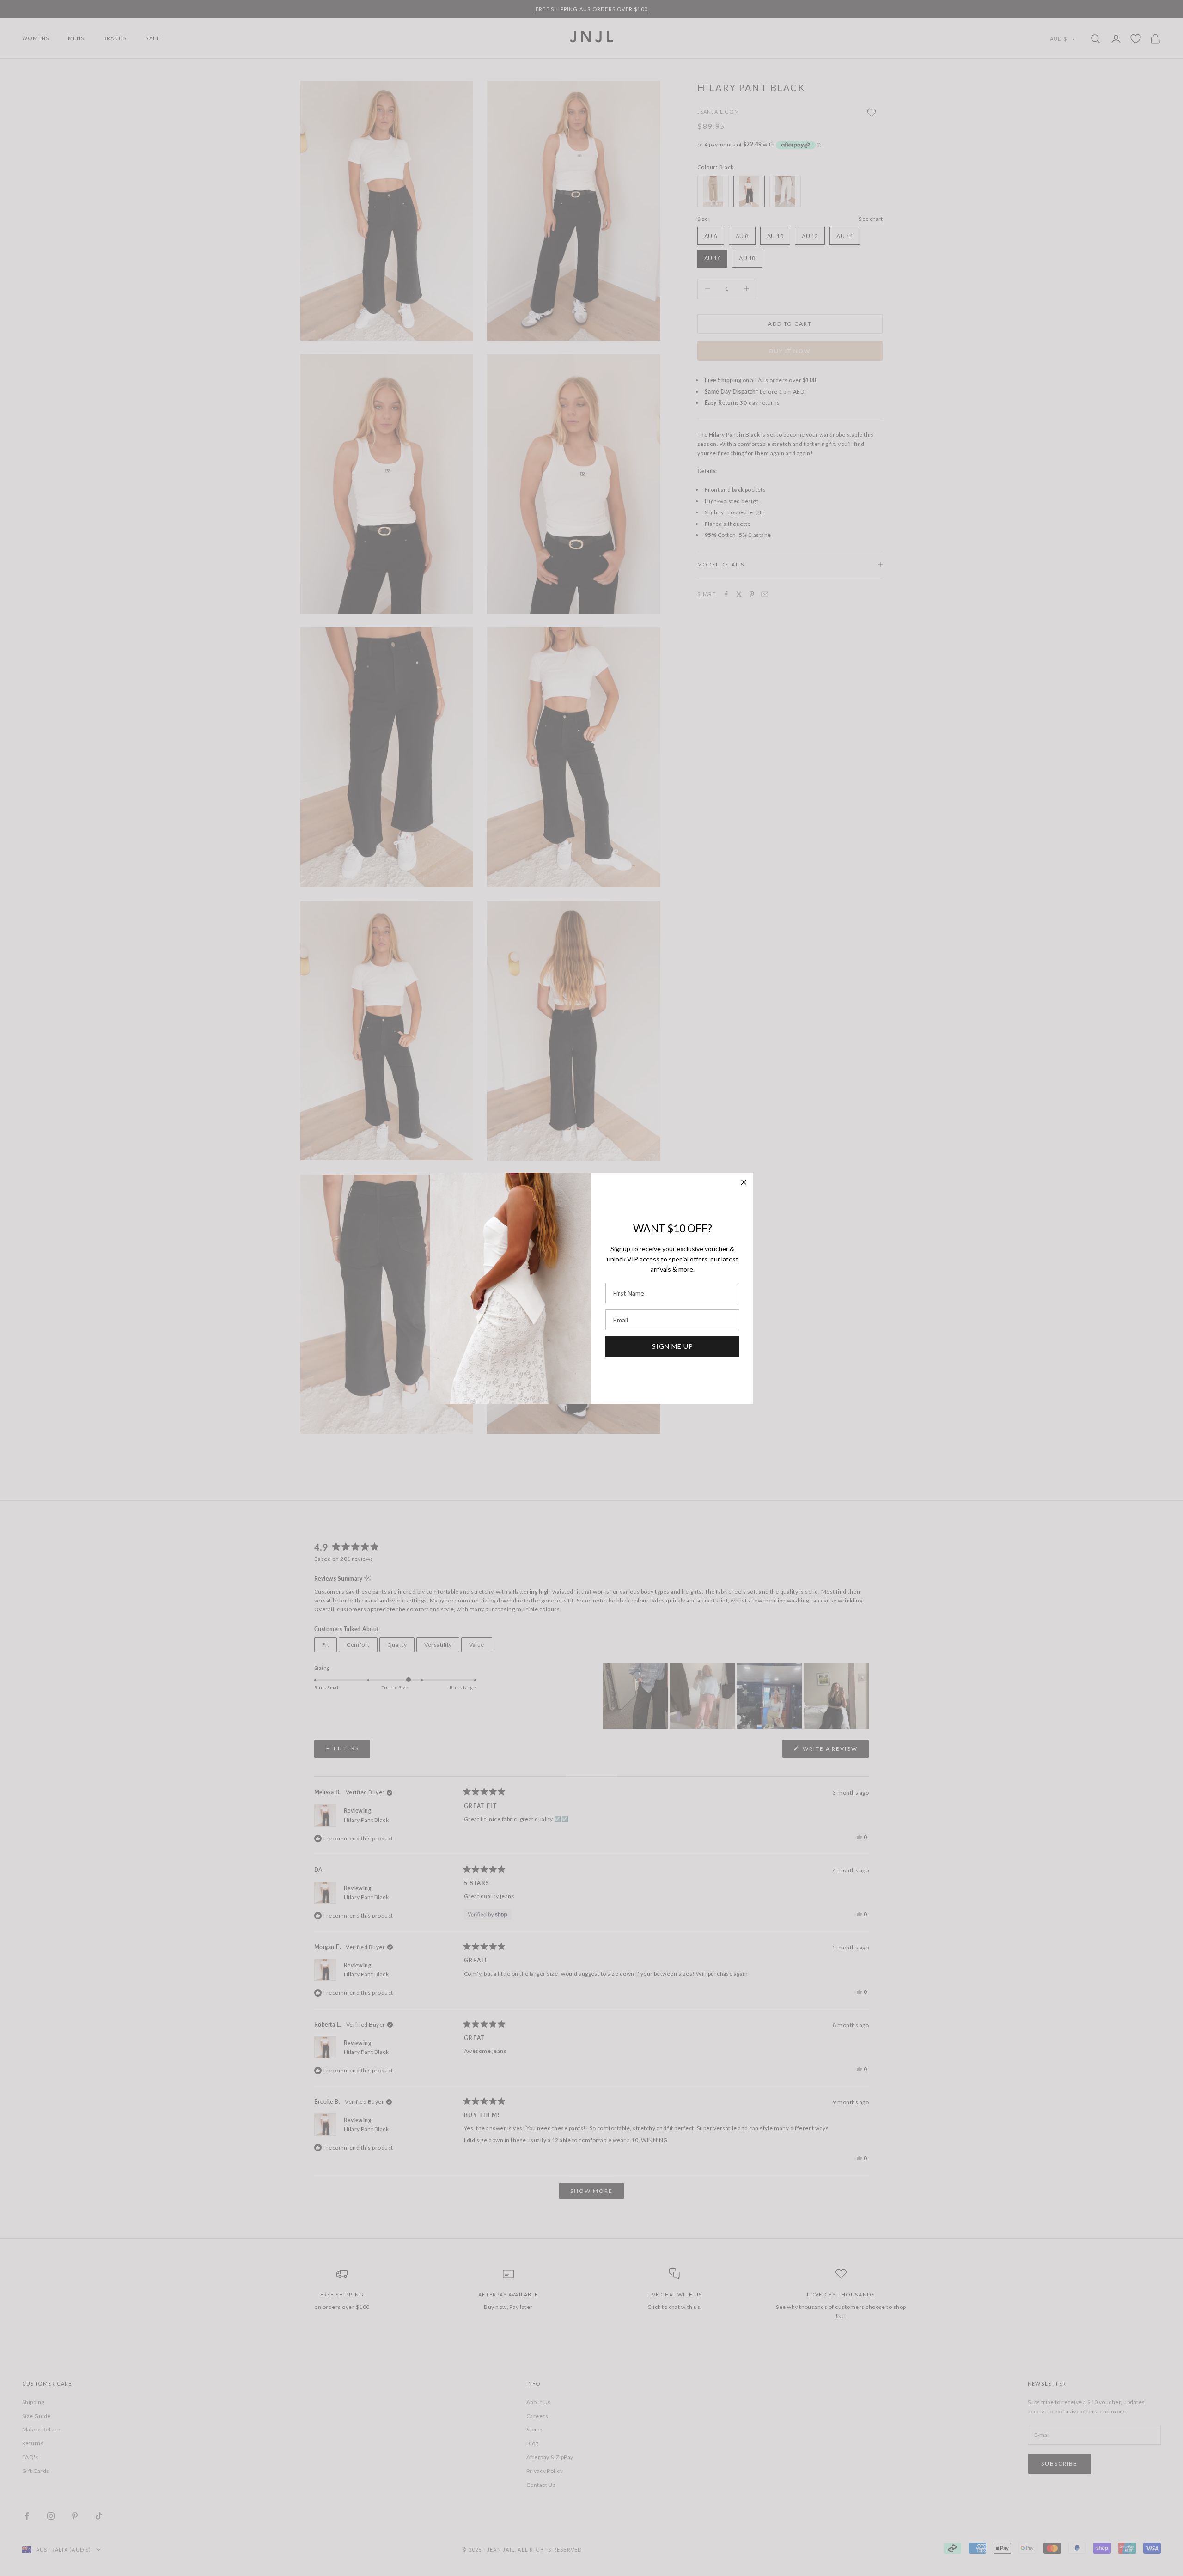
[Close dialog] (744, 1182)
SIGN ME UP (673, 1346)
